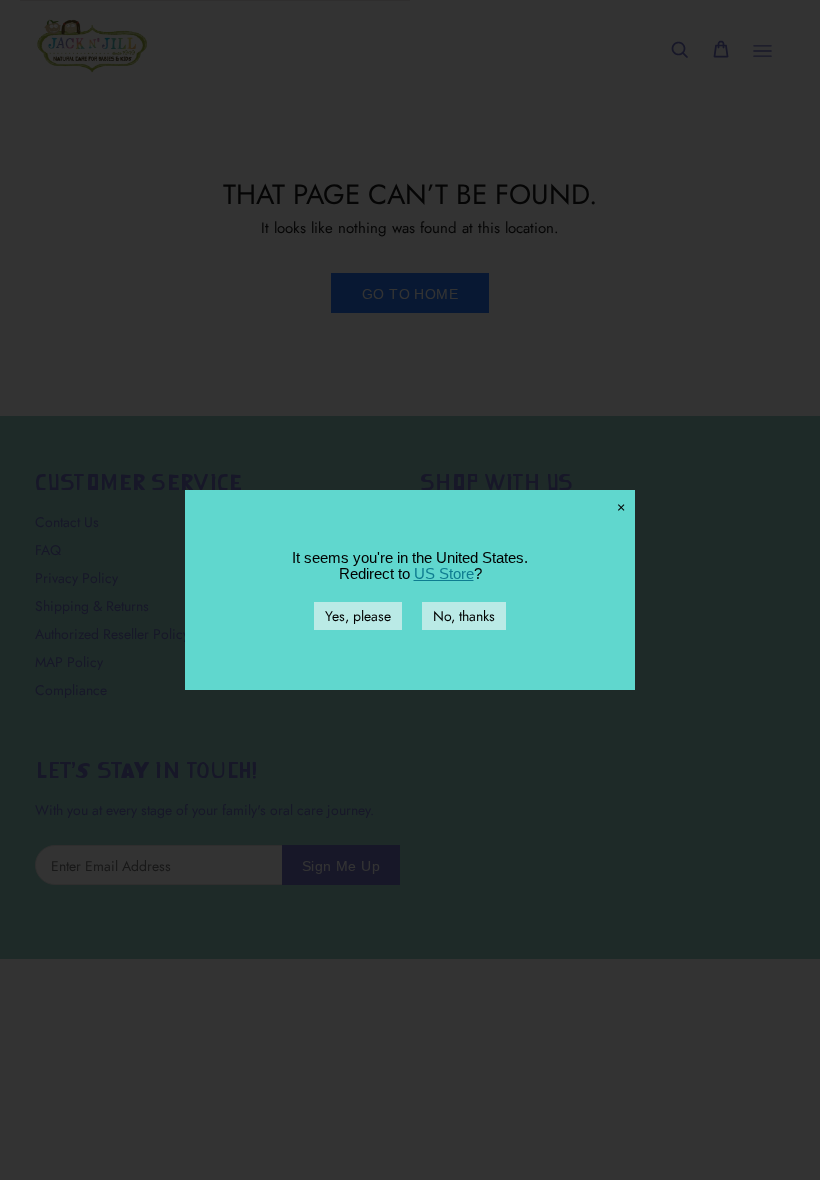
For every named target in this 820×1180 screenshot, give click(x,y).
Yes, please (358, 616)
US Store (444, 573)
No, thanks (464, 616)
